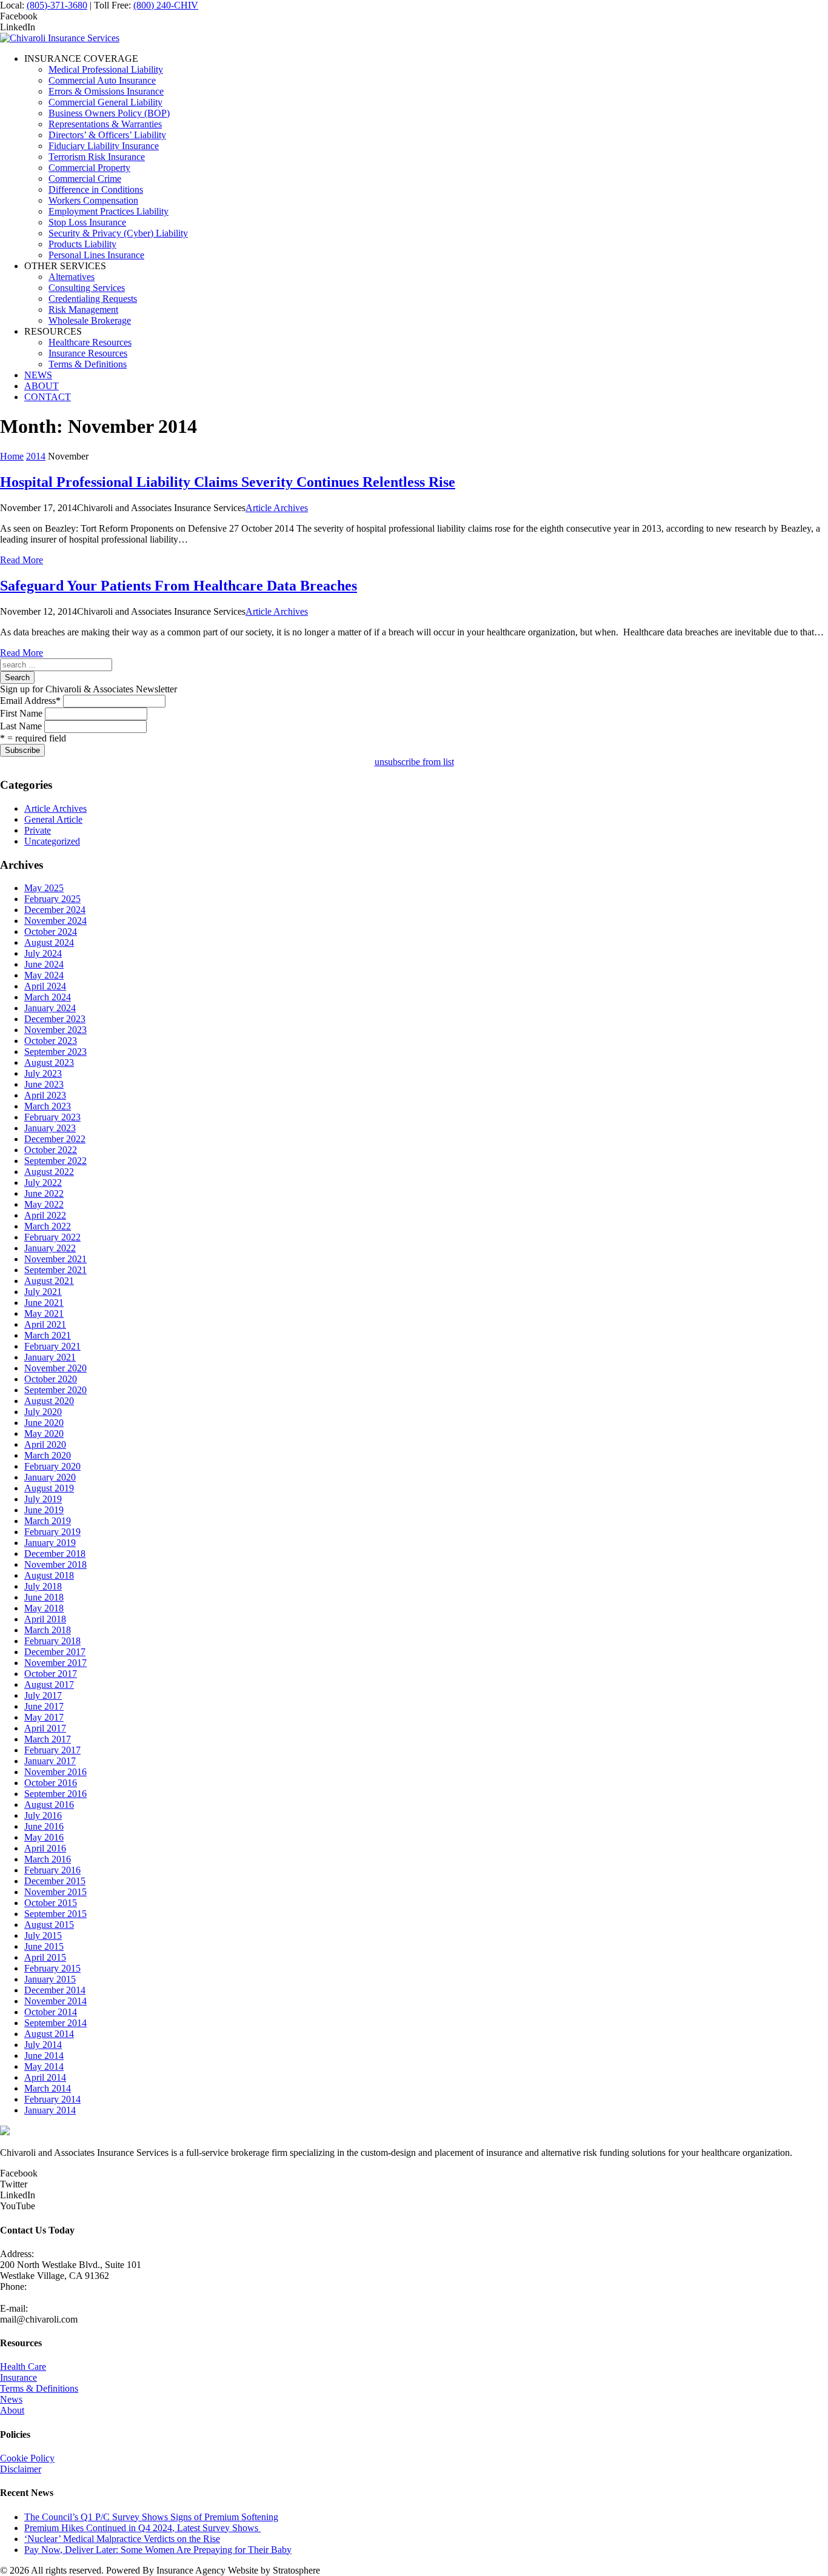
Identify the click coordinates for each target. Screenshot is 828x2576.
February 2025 (52, 899)
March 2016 (48, 1859)
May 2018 (44, 1608)
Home (12, 456)
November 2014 (55, 2001)
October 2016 (51, 1783)
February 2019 (52, 1532)
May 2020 (44, 1434)
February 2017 (52, 1750)
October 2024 (51, 932)
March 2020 (48, 1455)
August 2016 (49, 1805)
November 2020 (55, 1368)
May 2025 (44, 888)
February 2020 (52, 1466)
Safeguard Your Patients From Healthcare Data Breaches (179, 586)
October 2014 (51, 2012)
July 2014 (43, 2045)
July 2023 (43, 1073)
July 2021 (43, 1292)
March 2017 (48, 1739)
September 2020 (55, 1390)
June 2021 (44, 1303)
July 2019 (43, 1499)
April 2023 (45, 1095)
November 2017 (55, 1663)
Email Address (30, 701)
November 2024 (55, 921)
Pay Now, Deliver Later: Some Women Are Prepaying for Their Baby (158, 2550)
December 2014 (55, 1990)
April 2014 (45, 2077)
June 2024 (44, 964)
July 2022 (43, 1183)
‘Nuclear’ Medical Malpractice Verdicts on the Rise (122, 2539)
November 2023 (55, 1030)
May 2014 (44, 2066)
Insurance (18, 2377)
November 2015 (55, 1892)
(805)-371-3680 (57, 5)
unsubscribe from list (414, 762)
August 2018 (49, 1575)
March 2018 (48, 1630)
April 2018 (45, 1619)
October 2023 (51, 1041)
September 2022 (55, 1161)
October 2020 (51, 1379)
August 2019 (49, 1488)
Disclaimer (21, 2469)
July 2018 (43, 1586)
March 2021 (48, 1335)
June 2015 (44, 1946)
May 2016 (44, 1837)
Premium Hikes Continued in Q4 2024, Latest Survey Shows (142, 2528)
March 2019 (48, 1521)
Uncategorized (52, 841)
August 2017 (49, 1684)
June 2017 (44, 1706)
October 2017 (51, 1674)
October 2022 (51, 1150)
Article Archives (277, 508)
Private (38, 830)
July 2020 (43, 1412)
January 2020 (50, 1477)
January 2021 (50, 1357)
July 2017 (43, 1695)
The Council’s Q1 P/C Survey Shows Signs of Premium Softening (151, 2517)
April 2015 (45, 1957)
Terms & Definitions (39, 2388)
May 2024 (44, 975)
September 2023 (55, 1052)
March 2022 (48, 1226)
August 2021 (49, 1281)
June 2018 (44, 1597)
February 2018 (52, 1641)
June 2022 (44, 1193)
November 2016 (55, 1772)
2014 (36, 456)
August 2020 (49, 1401)
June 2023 (44, 1084)
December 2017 (55, 1652)
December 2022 (55, 1139)
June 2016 (44, 1826)
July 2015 (43, 1935)
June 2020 (44, 1423)
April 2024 (45, 986)
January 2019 (50, 1543)
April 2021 (45, 1324)
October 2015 (51, 1903)
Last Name (21, 726)
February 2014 (52, 2099)
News (11, 2399)
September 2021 (55, 1270)
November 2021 (55, 1259)
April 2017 (45, 1728)
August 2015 (49, 1925)
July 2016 (43, 1815)
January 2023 (50, 1128)
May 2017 (44, 1717)
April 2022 (45, 1215)
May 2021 (44, 1313)
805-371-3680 (27, 2297)
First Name (21, 713)
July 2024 (43, 953)
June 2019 (44, 1510)
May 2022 (44, 1204)
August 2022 (49, 1172)
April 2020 (45, 1444)
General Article (53, 819)
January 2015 (50, 1979)
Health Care (23, 2367)
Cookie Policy (27, 2458)
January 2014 (50, 2110)
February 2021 (52, 1346)
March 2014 (48, 2088)
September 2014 (55, 2023)
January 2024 (50, 1008)
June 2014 (44, 2056)
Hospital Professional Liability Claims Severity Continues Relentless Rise (228, 482)
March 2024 (48, 997)
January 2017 (50, 1761)
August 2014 (49, 2034)
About (12, 2410)
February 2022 (52, 1237)
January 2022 (50, 1248)
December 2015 (55, 1881)
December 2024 (55, 910)
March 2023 (48, 1106)
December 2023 (55, 1019)
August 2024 (49, 942)
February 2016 (52, 1870)
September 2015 (55, 1914)
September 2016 (55, 1794)
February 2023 (52, 1117)
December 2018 (55, 1554)
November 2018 (55, 1564)
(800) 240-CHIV (166, 5)
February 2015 (52, 1968)
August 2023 (49, 1062)
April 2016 (45, 1848)
